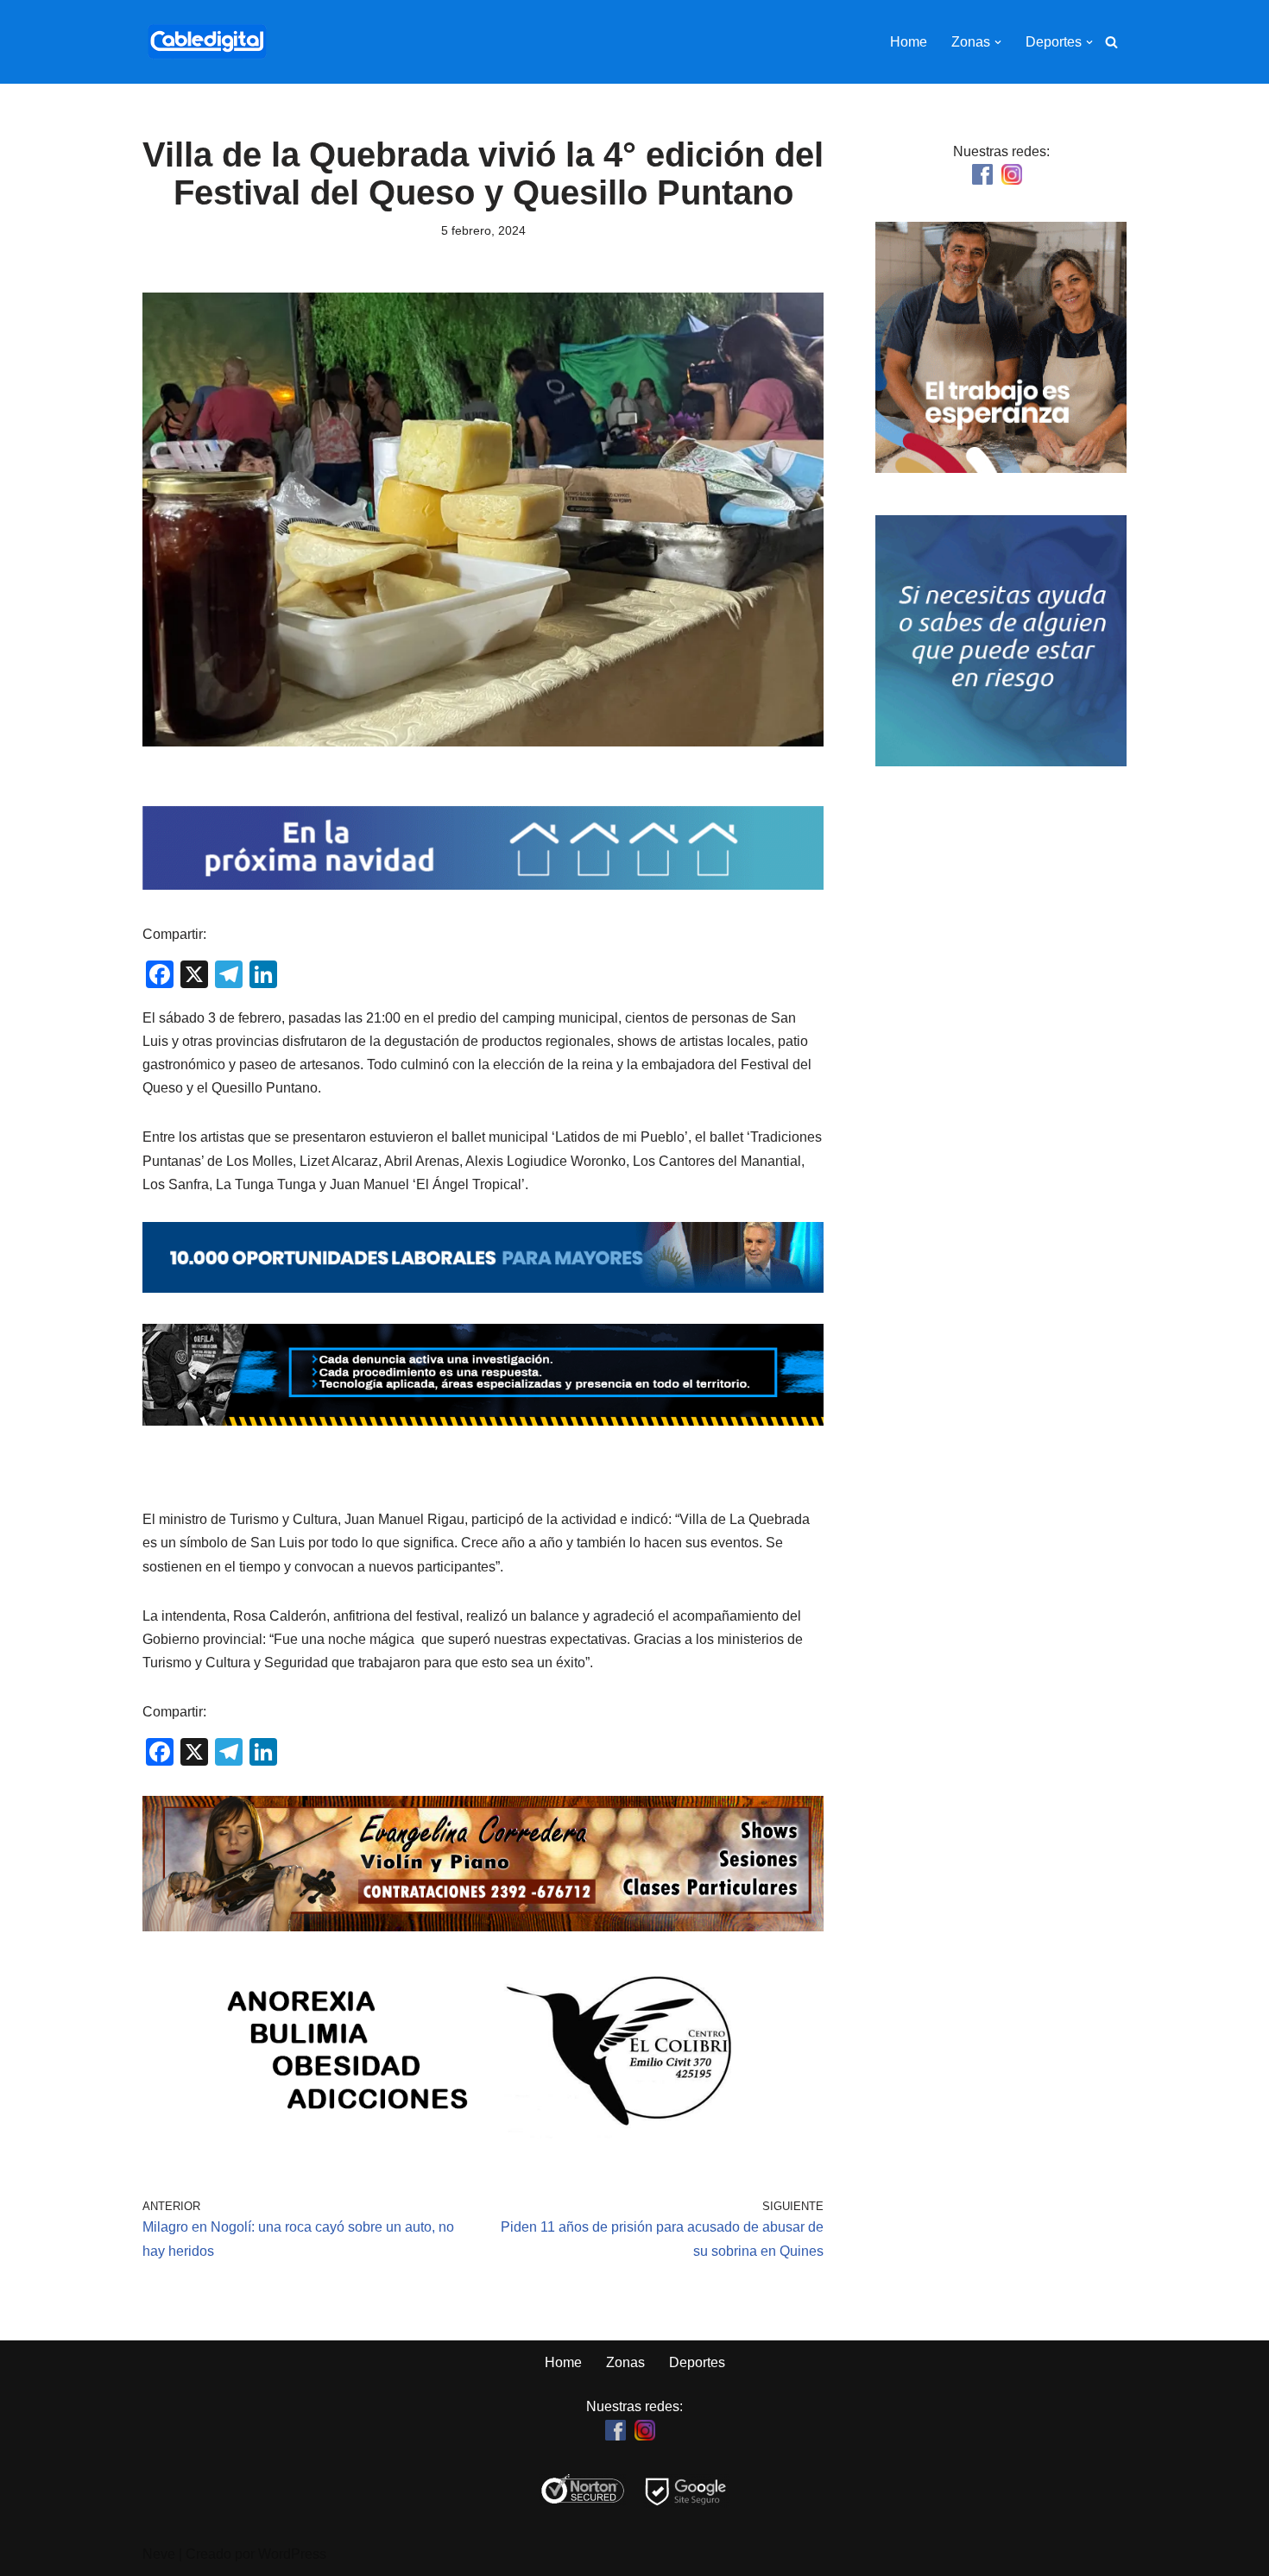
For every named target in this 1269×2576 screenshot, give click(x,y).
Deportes (697, 2362)
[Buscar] (1111, 42)
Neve (159, 2554)
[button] (998, 42)
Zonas (625, 2362)
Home (909, 42)
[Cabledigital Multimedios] (207, 42)
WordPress (292, 2554)
